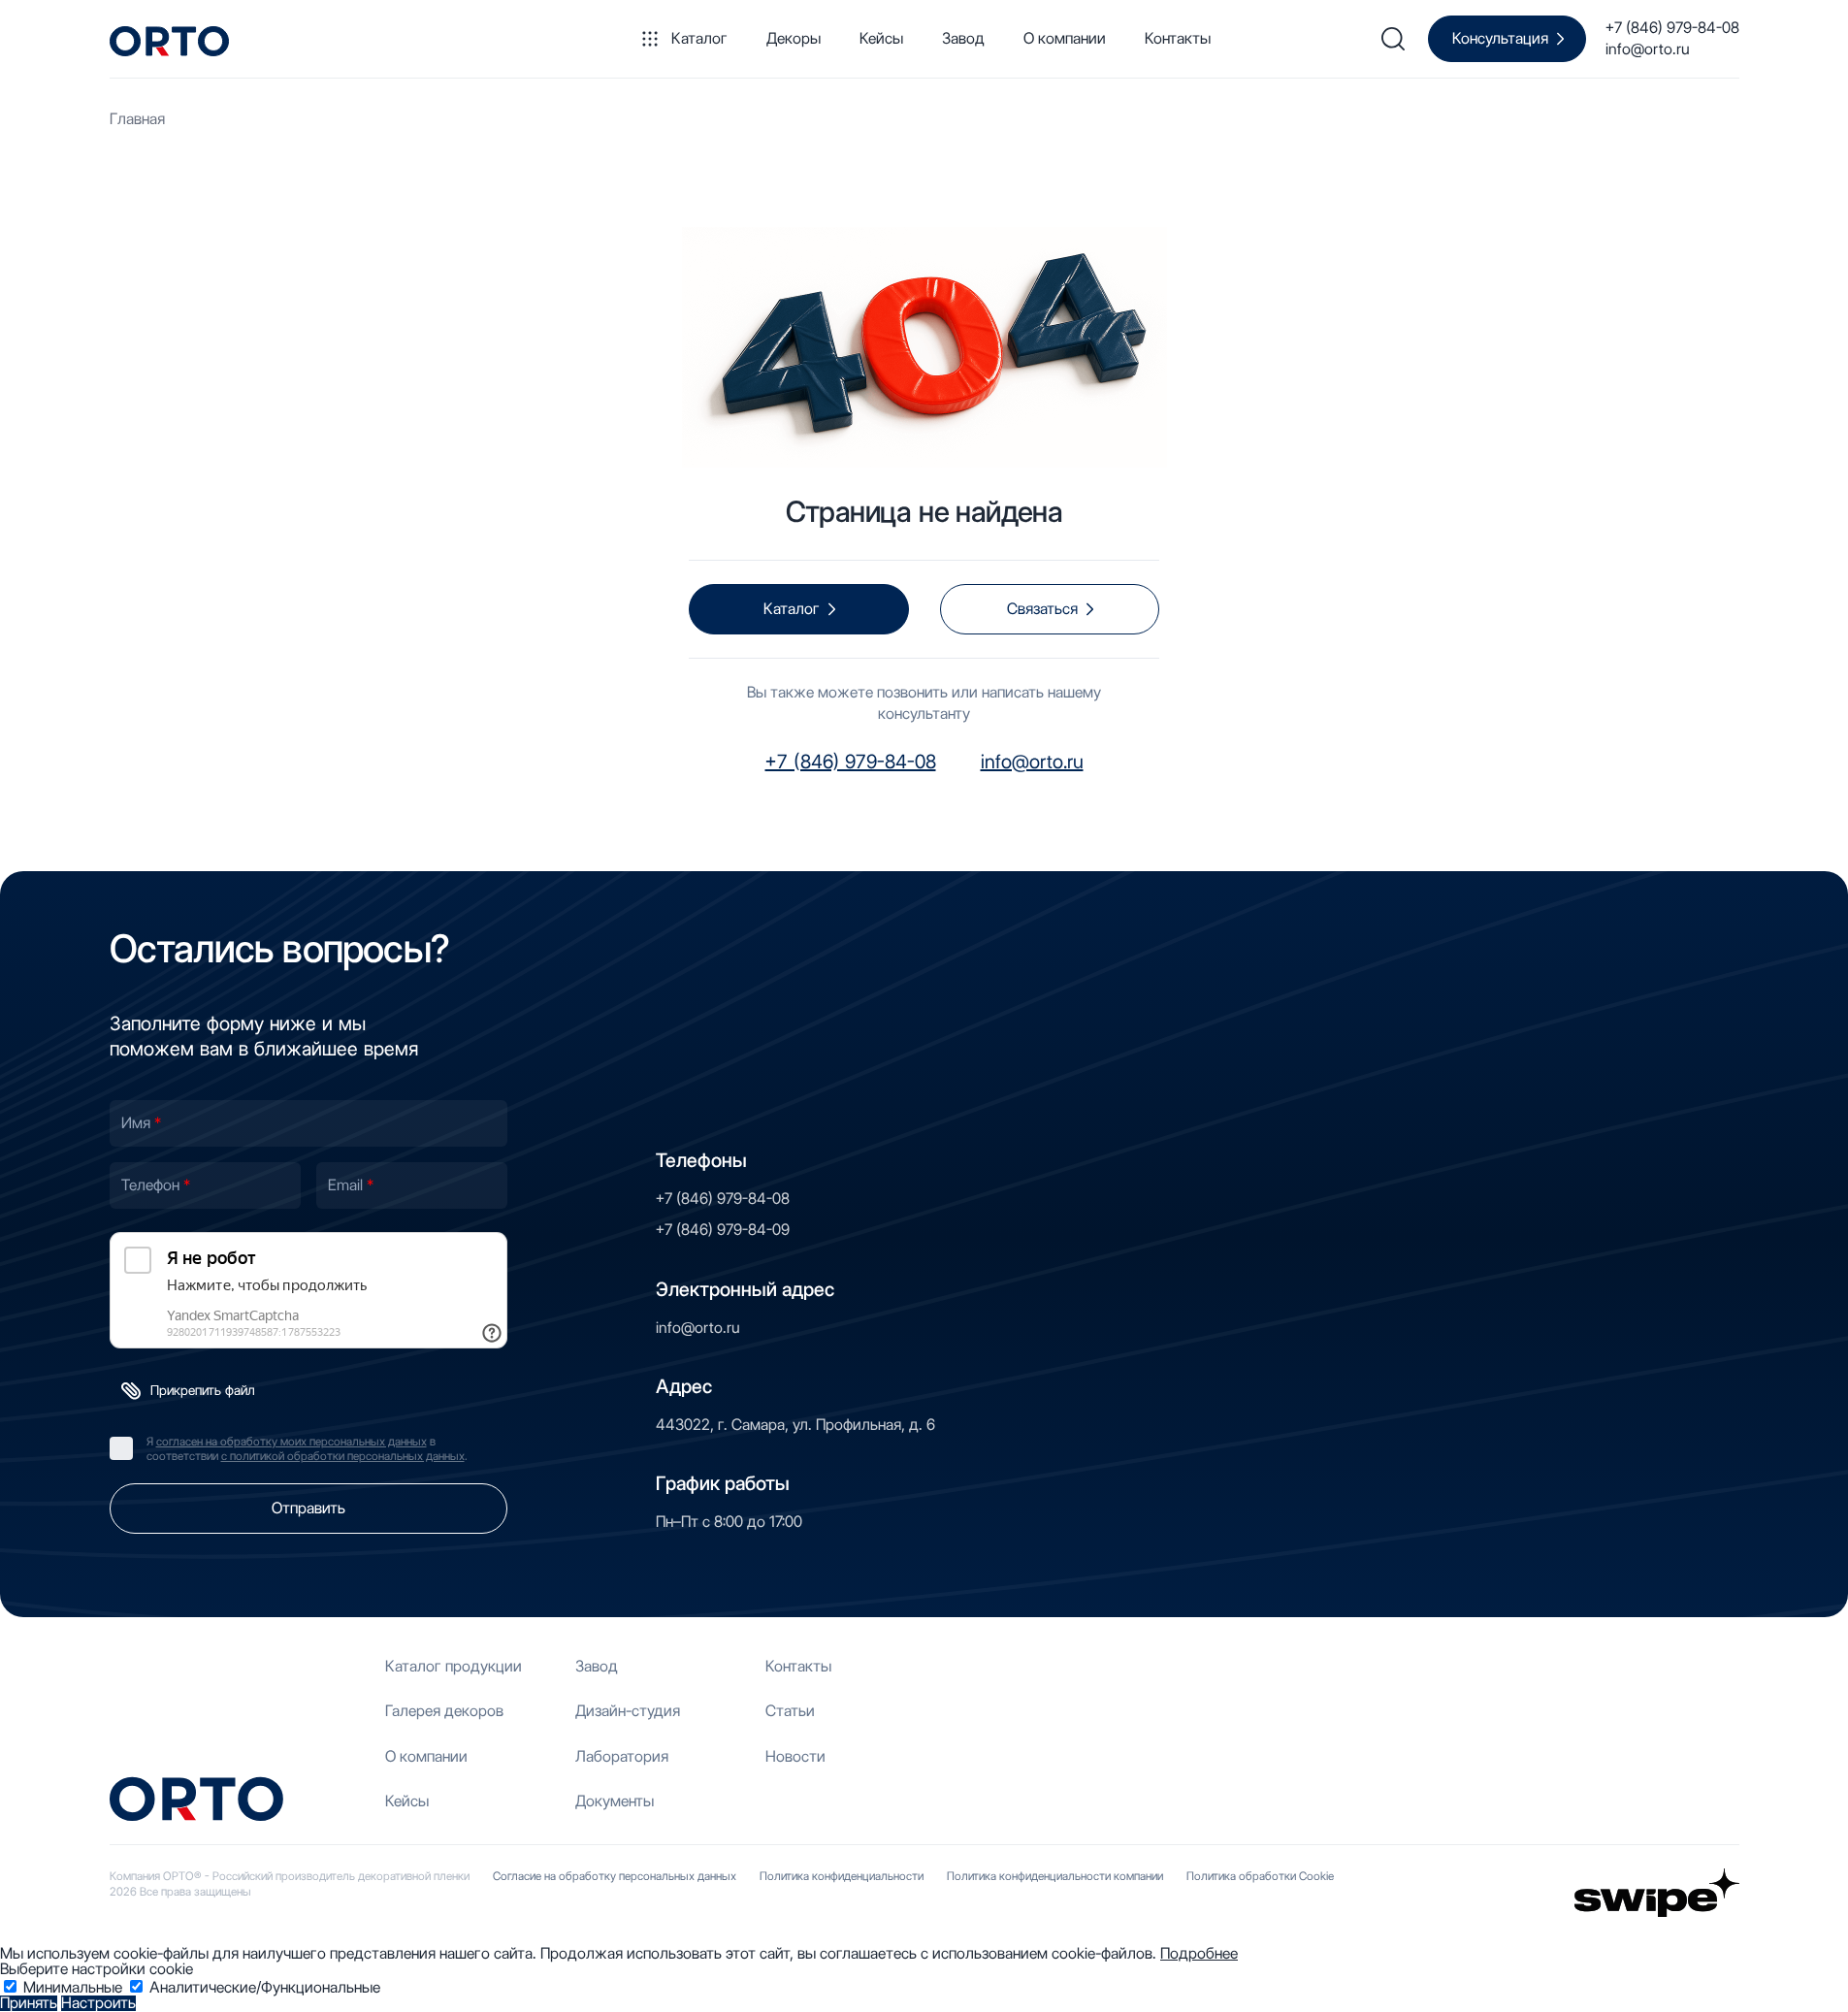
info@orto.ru (1648, 49)
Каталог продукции (454, 1666)
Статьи (790, 1711)
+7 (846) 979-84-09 (723, 1230)
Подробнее (1199, 1953)
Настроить (98, 2003)
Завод (963, 38)
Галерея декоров (444, 1711)
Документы (615, 1801)
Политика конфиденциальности (842, 1876)
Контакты (1178, 38)
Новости (795, 1756)
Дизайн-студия (628, 1711)
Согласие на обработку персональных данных (615, 1876)
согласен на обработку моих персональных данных (292, 1441)
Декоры (794, 38)
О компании (1065, 38)
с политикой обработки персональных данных (343, 1456)
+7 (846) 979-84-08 (1672, 28)
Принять (29, 2003)
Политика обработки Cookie (1260, 1876)
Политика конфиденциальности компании (1055, 1876)
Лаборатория (622, 1756)
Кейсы (881, 38)
